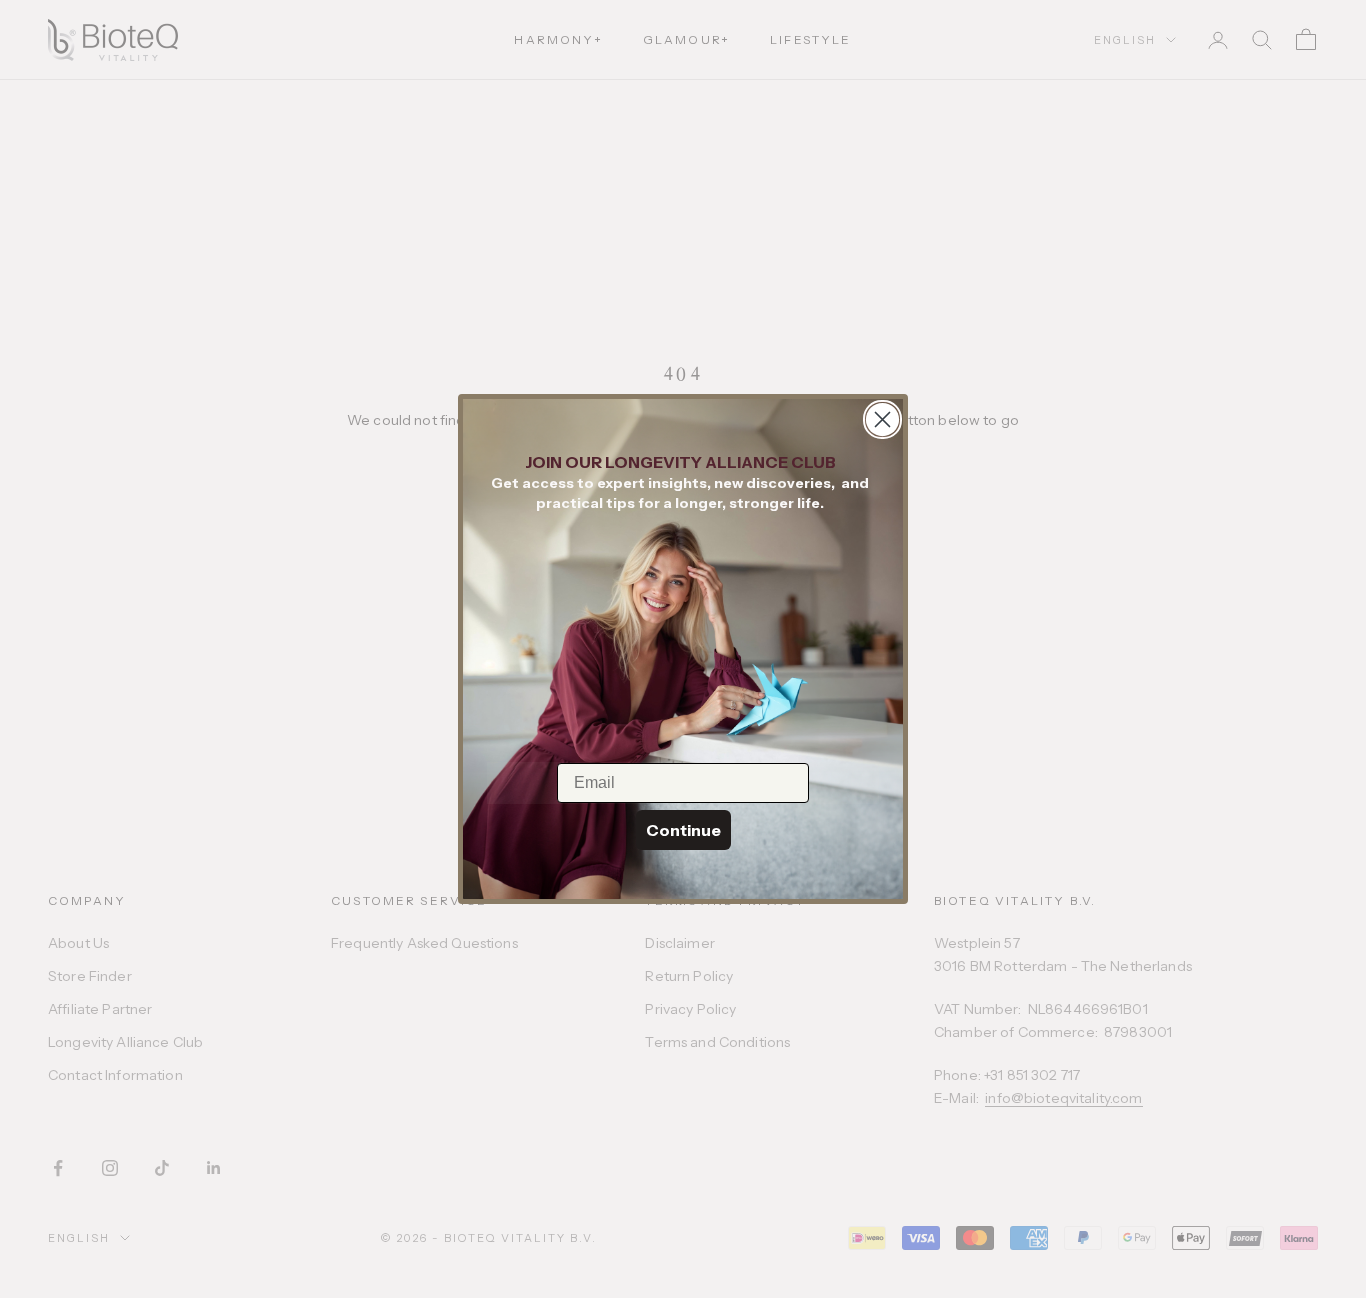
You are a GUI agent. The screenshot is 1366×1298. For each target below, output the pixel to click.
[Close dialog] (882, 419)
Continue (683, 830)
